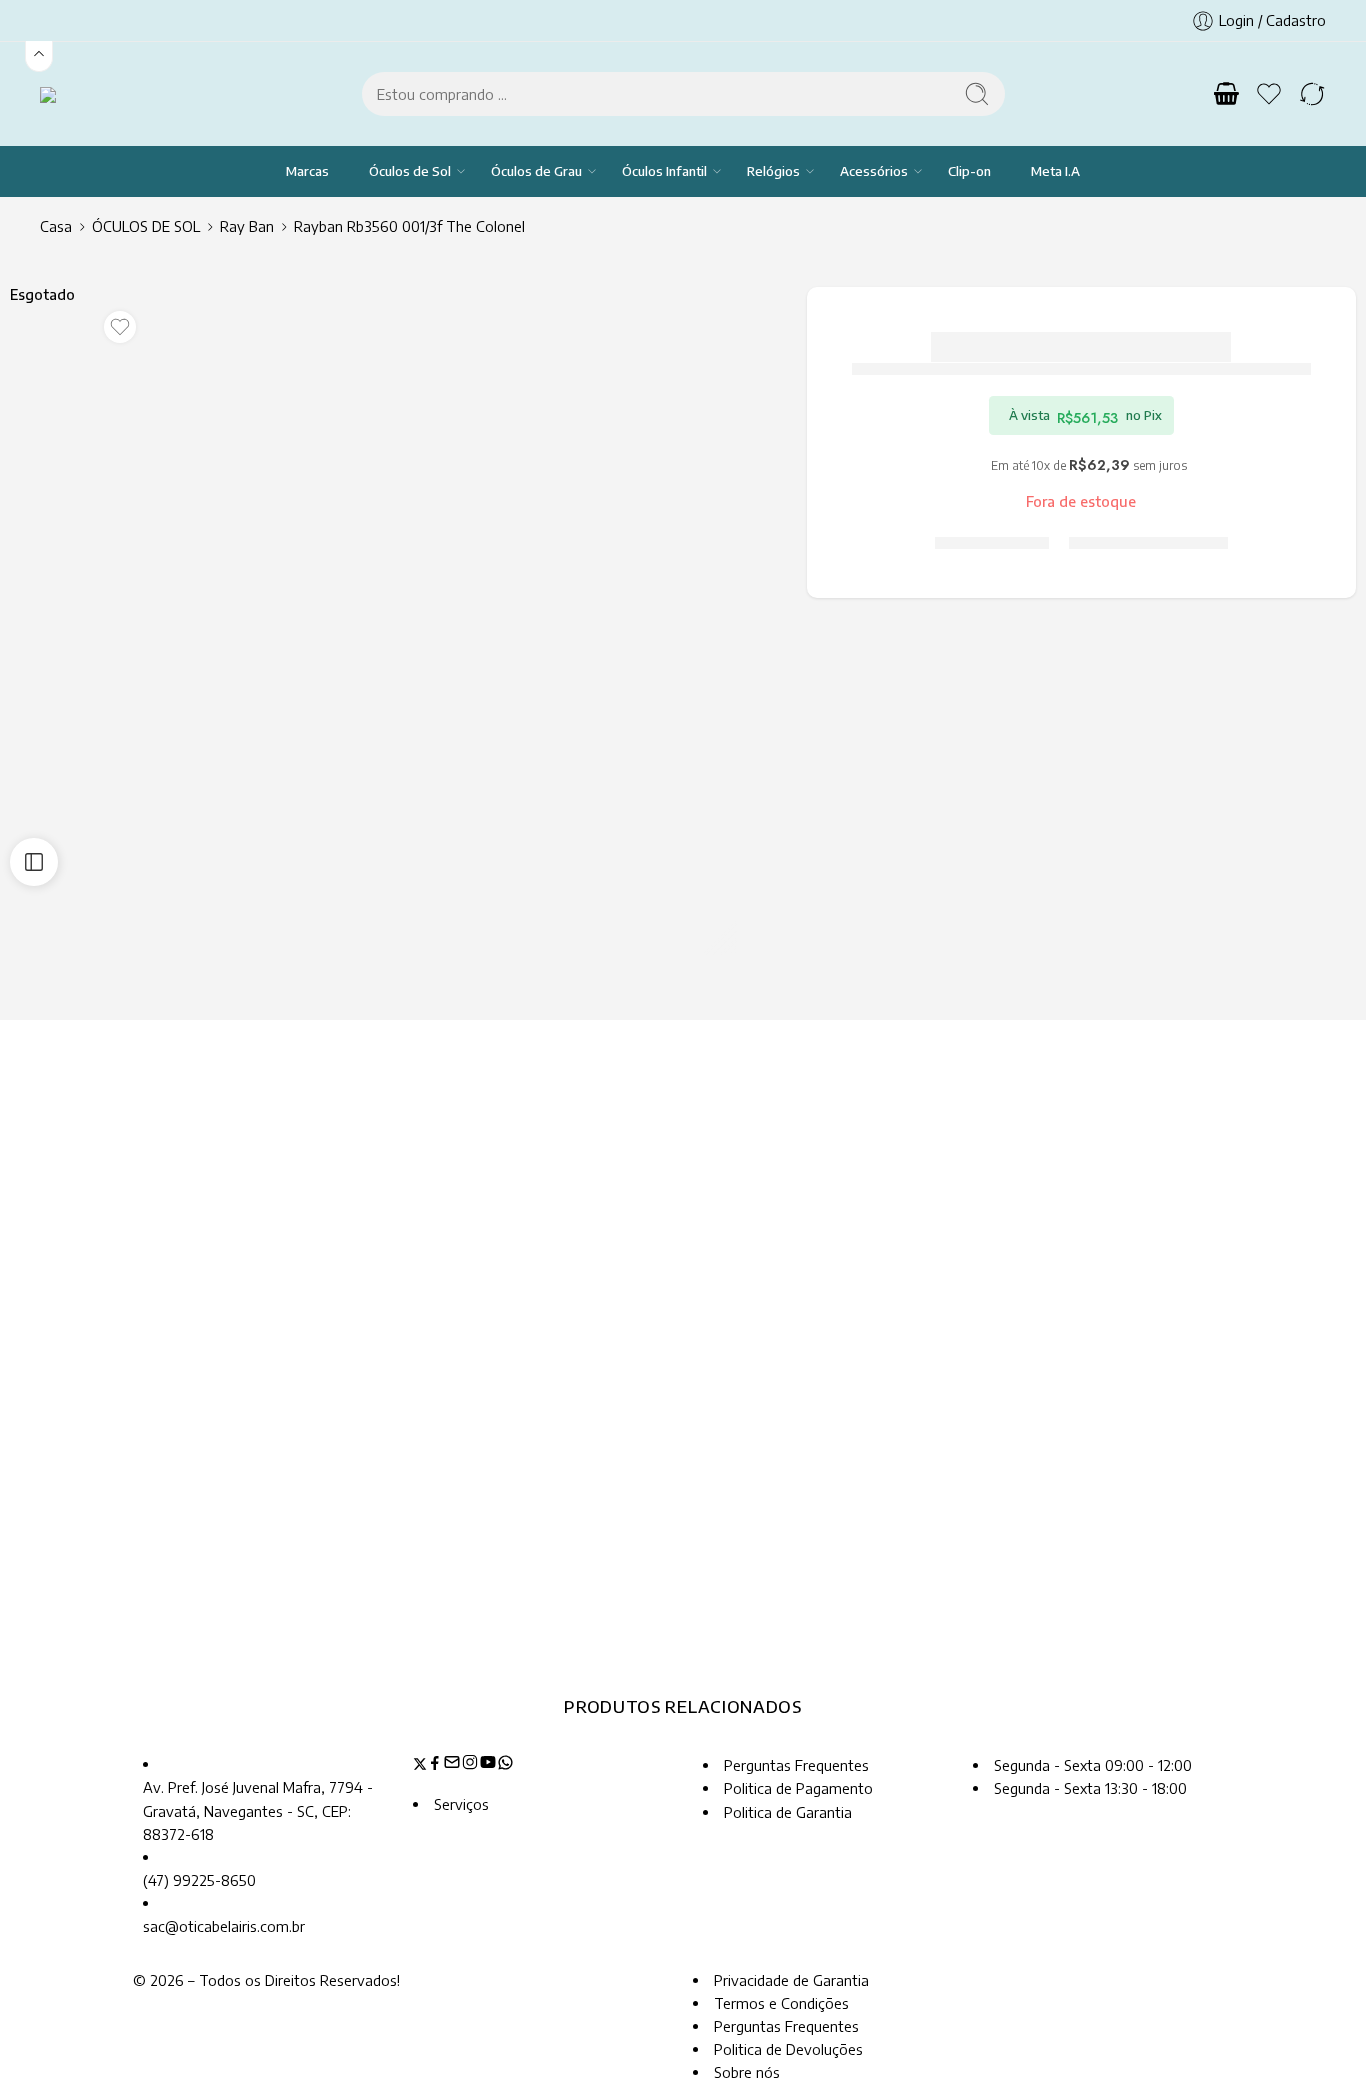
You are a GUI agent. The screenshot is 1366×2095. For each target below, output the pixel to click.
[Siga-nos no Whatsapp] (505, 1765)
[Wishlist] (120, 327)
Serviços (461, 1804)
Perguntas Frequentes (796, 1765)
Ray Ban (247, 226)
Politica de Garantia (788, 1812)
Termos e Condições (781, 2003)
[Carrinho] (1226, 94)
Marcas (307, 171)
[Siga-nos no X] (420, 1765)
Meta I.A (1055, 171)
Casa (56, 226)
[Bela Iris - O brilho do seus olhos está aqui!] (73, 93)
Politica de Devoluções (788, 2049)
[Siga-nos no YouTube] (488, 1765)
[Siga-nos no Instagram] (470, 1765)
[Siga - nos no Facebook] (435, 1765)
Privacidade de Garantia (791, 1980)
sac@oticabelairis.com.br (224, 1926)
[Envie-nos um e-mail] (452, 1765)
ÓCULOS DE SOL (146, 226)
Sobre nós (747, 2072)
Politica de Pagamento (798, 1788)
